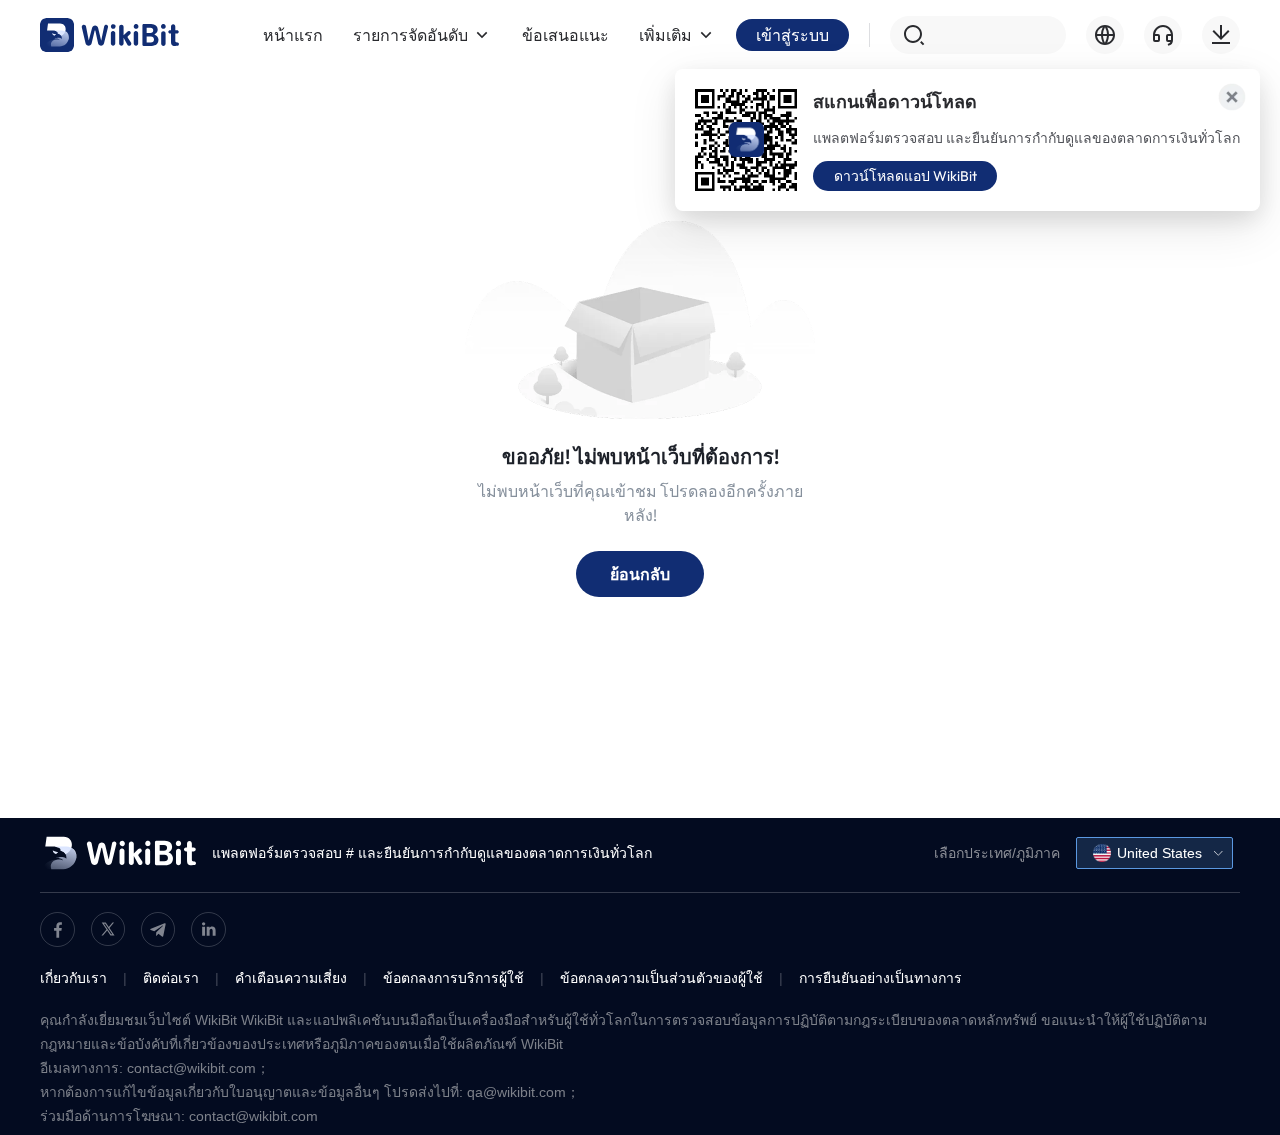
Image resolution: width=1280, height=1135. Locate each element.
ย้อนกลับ (640, 574)
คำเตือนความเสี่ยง (291, 978)
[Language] (1105, 35)
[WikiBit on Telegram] (158, 929)
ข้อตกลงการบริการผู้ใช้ (453, 978)
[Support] (1163, 35)
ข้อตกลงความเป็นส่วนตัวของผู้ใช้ (661, 978)
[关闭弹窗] (1232, 97)
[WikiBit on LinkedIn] (208, 929)
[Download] (1221, 35)
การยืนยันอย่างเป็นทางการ (880, 978)
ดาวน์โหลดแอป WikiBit (905, 176)
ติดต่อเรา (171, 978)
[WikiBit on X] (108, 929)
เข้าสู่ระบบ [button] (792, 35)
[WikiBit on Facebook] (57, 929)
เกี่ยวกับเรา (73, 978)
